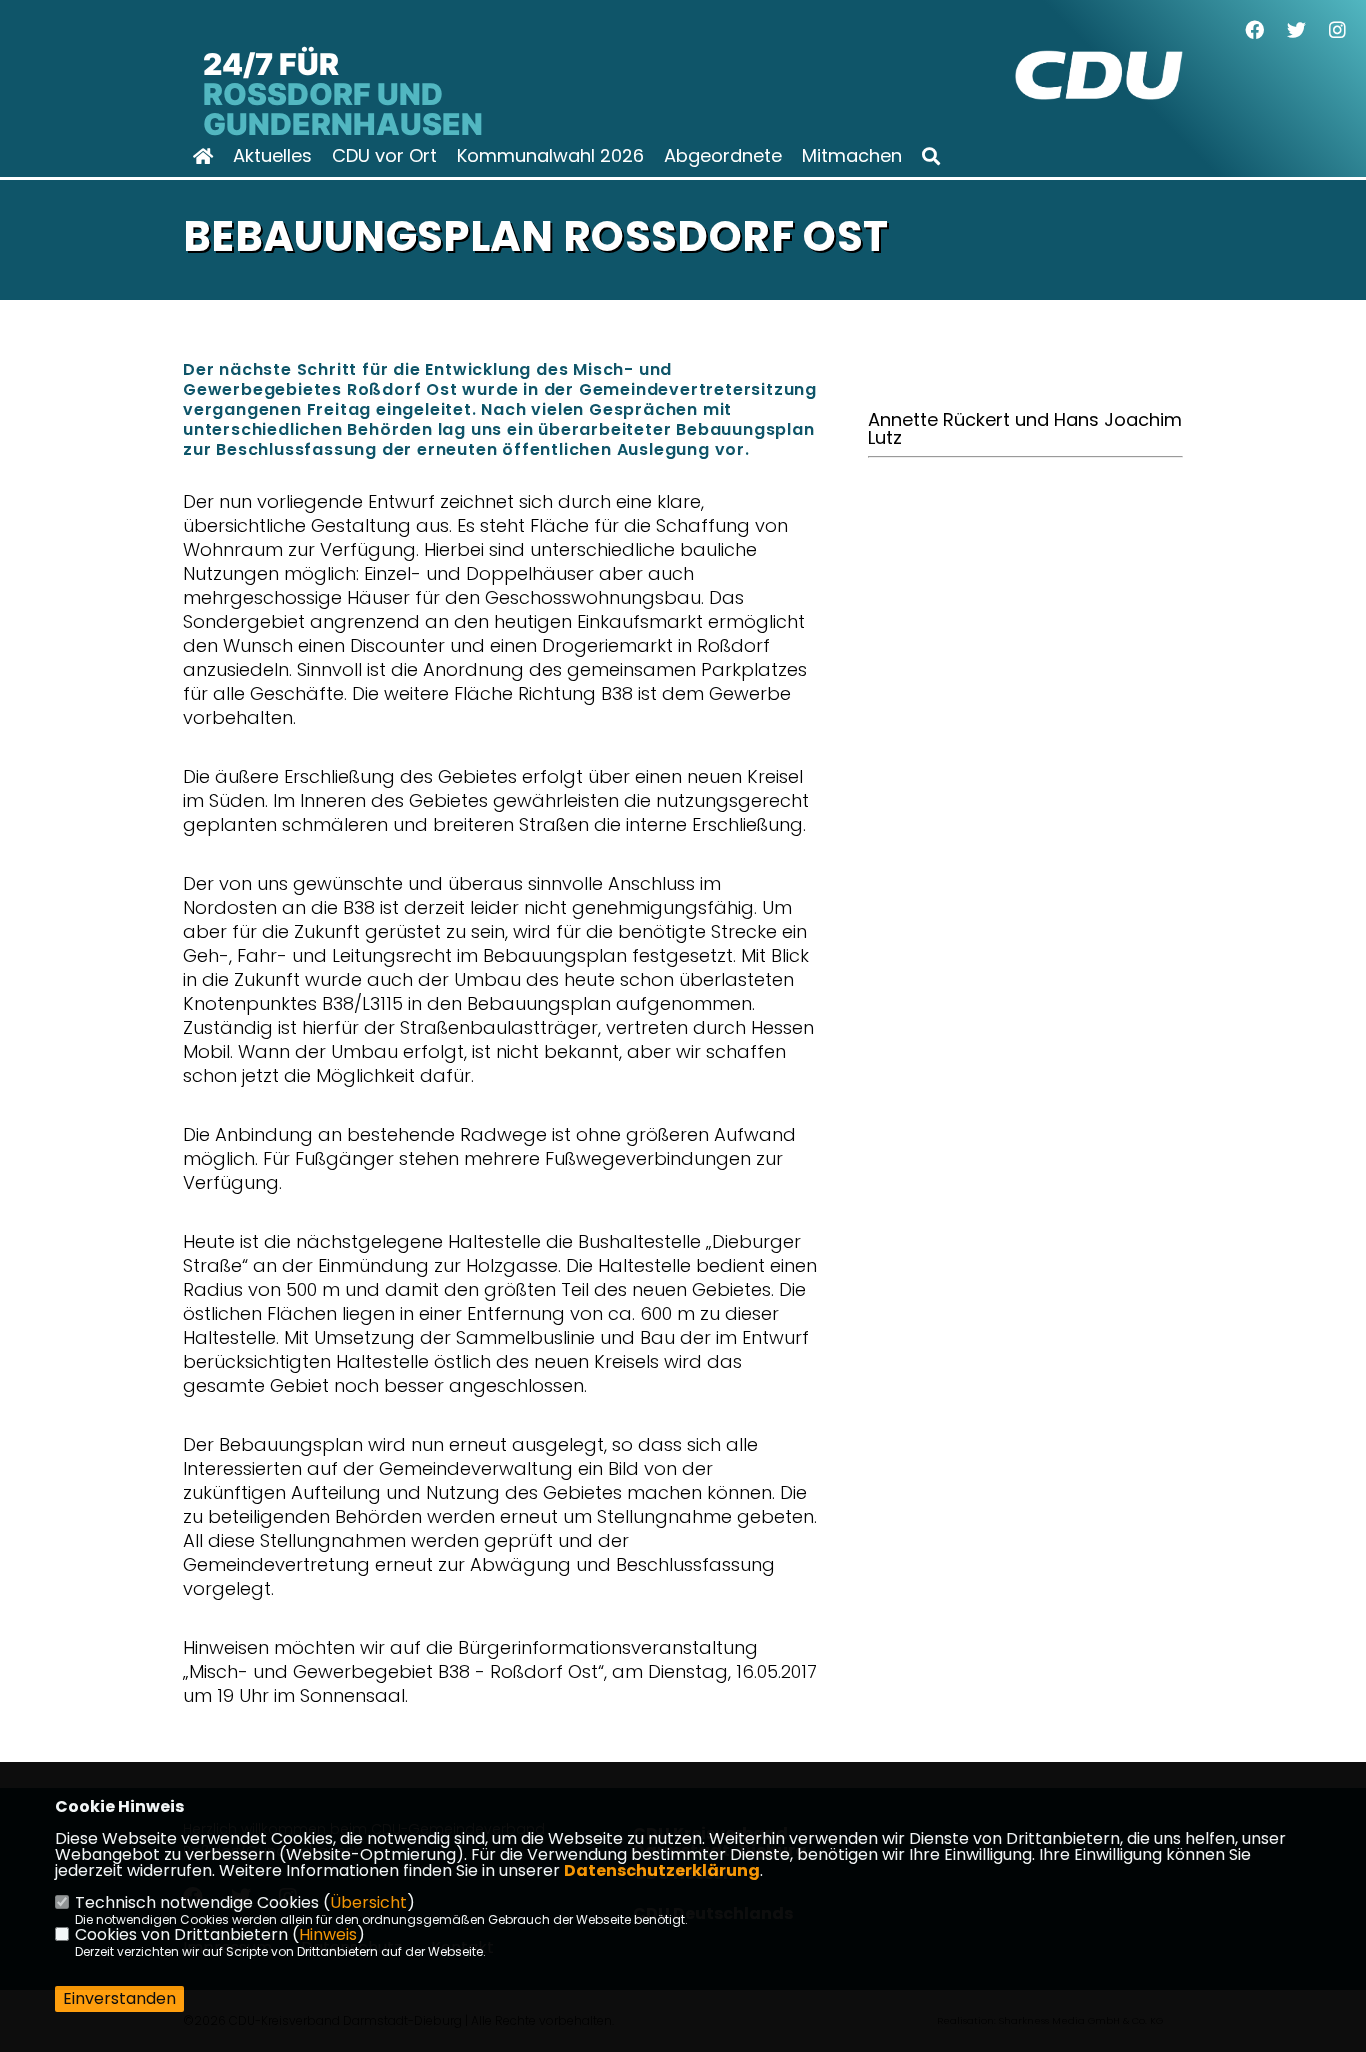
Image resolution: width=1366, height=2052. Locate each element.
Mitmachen (852, 156)
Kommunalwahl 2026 (550, 156)
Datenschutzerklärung (662, 1870)
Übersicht (368, 1902)
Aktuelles (272, 156)
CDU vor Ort (384, 156)
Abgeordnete (723, 156)
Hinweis (328, 1934)
